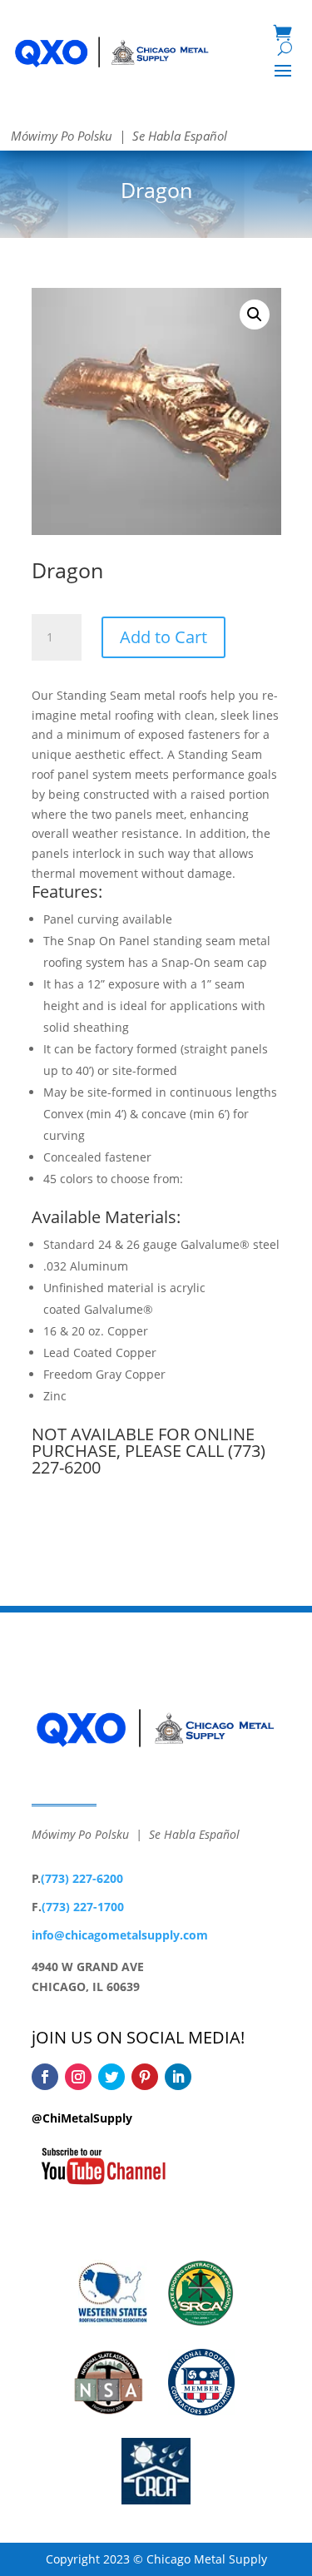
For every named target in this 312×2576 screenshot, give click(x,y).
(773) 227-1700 (83, 1907)
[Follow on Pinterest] (145, 2077)
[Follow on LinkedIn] (178, 2077)
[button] (255, 315)
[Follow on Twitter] (111, 2077)
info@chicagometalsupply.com (120, 1935)
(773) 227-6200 (82, 1878)
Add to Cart (163, 637)
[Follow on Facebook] (45, 2077)
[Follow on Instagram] (78, 2077)
